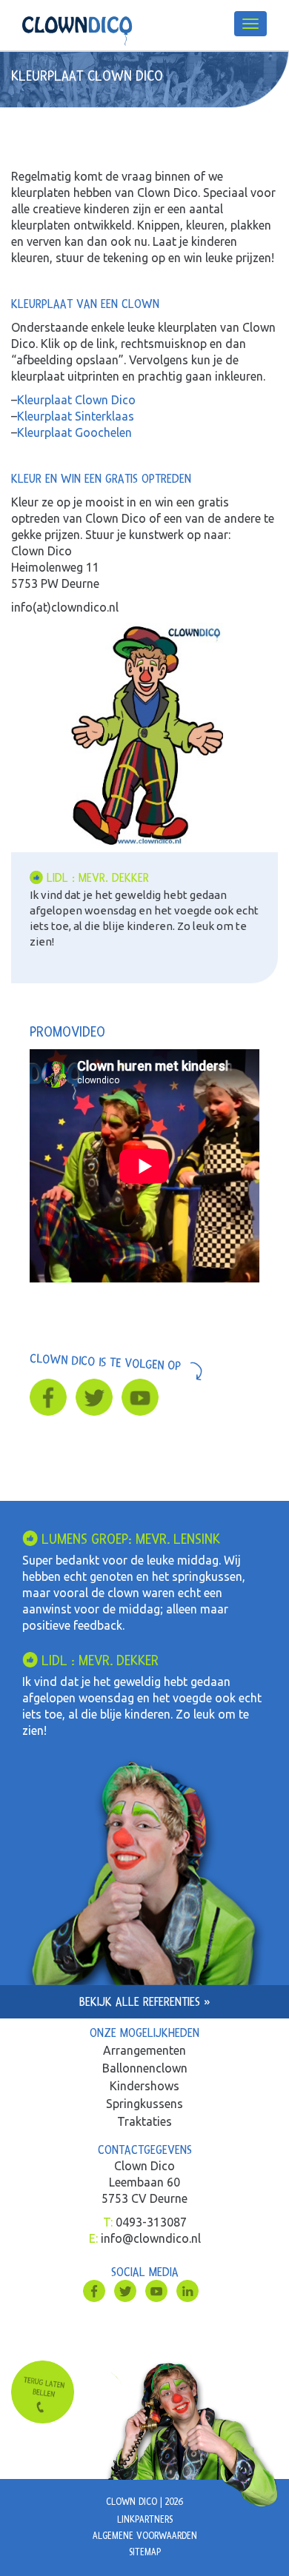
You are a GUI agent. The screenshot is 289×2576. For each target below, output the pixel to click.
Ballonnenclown (145, 2068)
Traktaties (144, 2121)
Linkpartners (145, 2520)
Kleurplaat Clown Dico (76, 400)
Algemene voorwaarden (145, 2536)
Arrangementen (144, 2050)
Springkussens (144, 2104)
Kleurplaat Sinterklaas (76, 416)
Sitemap (145, 2552)
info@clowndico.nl (151, 2238)
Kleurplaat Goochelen (74, 432)
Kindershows (144, 2086)
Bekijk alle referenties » (145, 2002)
